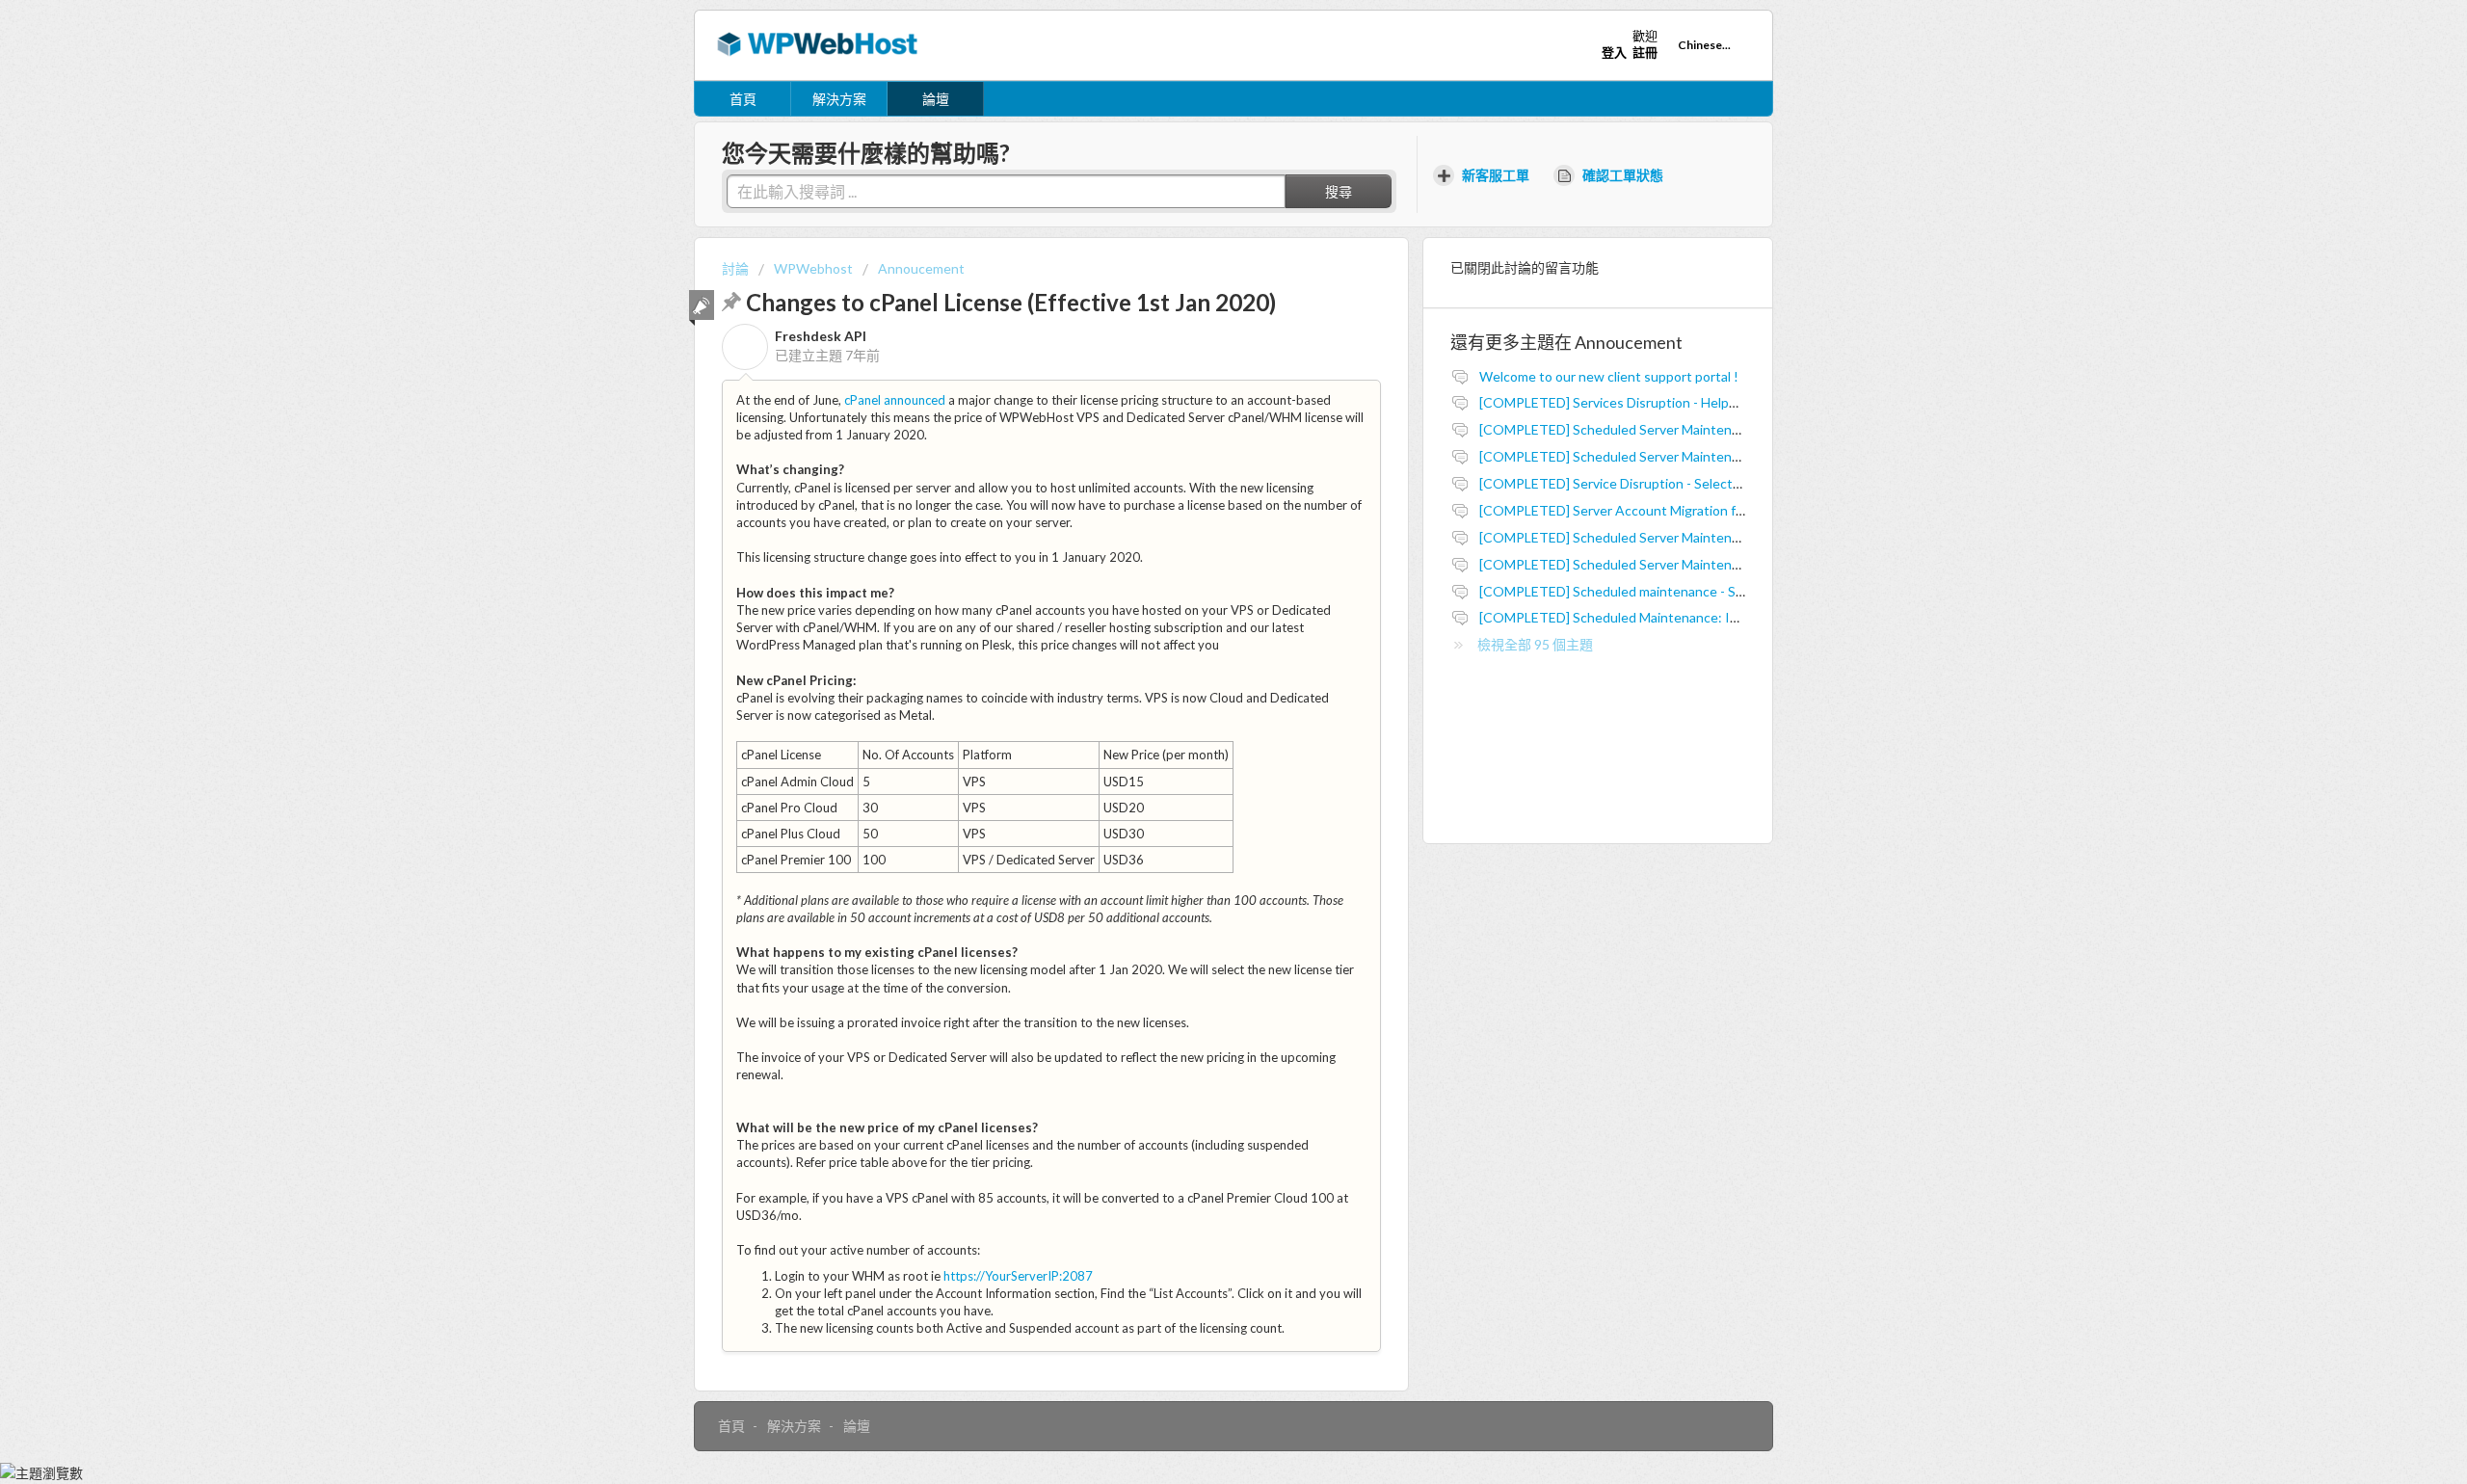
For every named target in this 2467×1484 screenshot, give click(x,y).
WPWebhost (813, 268)
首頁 (743, 99)
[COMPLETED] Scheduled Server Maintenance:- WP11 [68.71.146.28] (1689, 456)
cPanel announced (895, 400)
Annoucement (921, 268)
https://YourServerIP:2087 (1018, 1276)
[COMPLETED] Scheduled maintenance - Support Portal (1648, 591)
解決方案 (839, 99)
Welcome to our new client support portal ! (1609, 376)
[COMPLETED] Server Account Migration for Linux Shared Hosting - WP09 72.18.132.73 (1744, 510)
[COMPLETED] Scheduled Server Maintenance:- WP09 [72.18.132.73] (1689, 429)
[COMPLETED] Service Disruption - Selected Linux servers (1655, 483)
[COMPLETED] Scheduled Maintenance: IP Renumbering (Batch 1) (1679, 617)
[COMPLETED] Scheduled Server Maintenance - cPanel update (1669, 537)
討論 (735, 268)
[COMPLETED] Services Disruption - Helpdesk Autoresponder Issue (1685, 402)
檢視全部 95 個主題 (1535, 644)
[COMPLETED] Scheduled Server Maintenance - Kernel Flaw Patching (1689, 564)
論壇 (936, 99)
